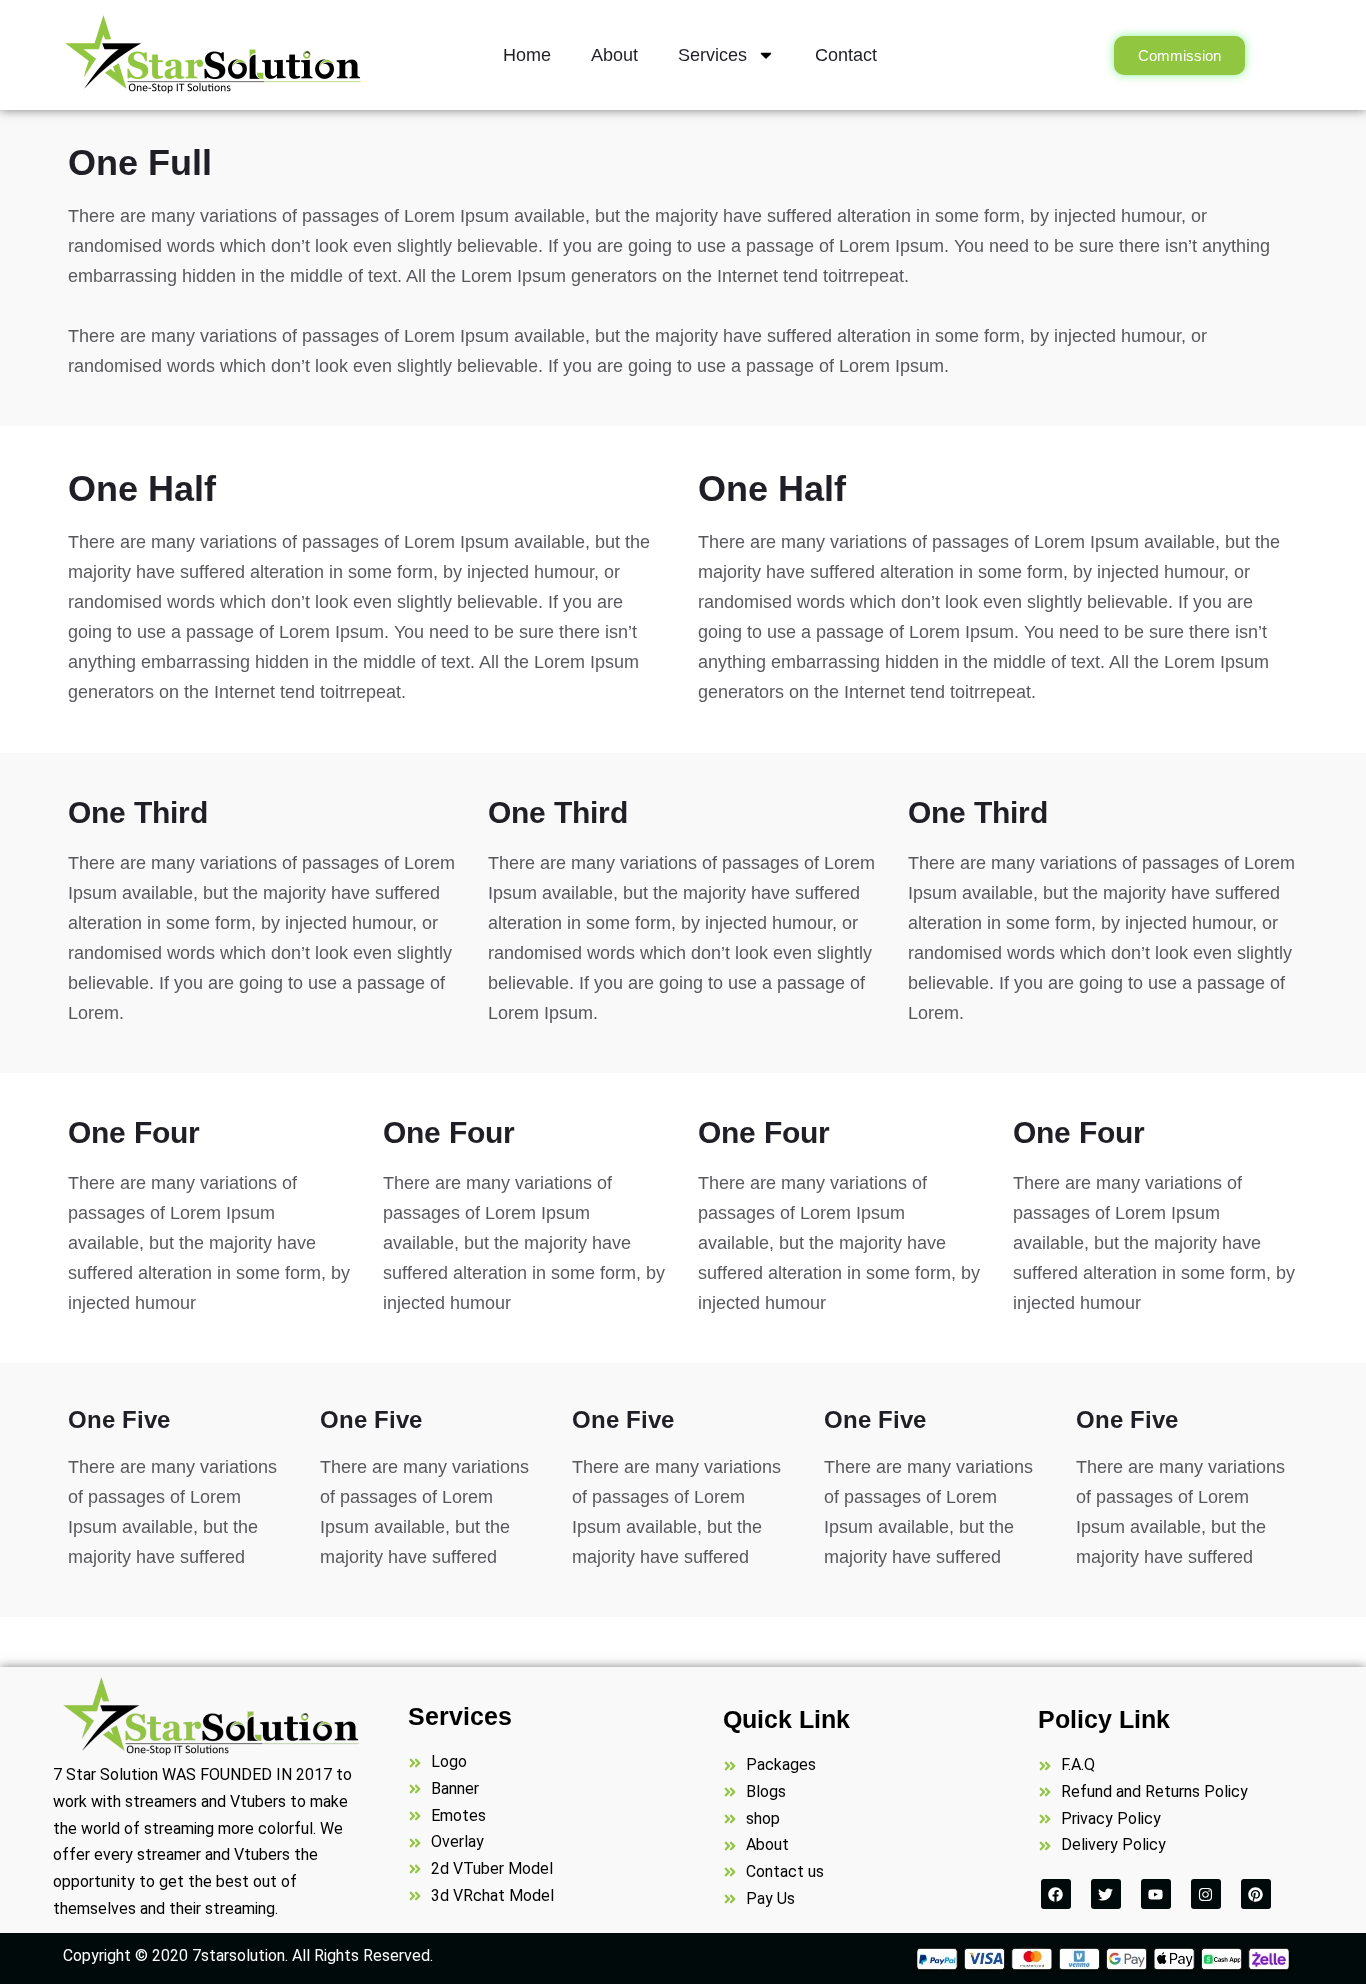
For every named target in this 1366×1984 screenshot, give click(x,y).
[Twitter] (1106, 1894)
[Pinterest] (1256, 1894)
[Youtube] (1156, 1894)
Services (712, 55)
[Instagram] (1206, 1894)
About (614, 55)
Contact (846, 55)
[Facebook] (1056, 1894)
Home (527, 55)
